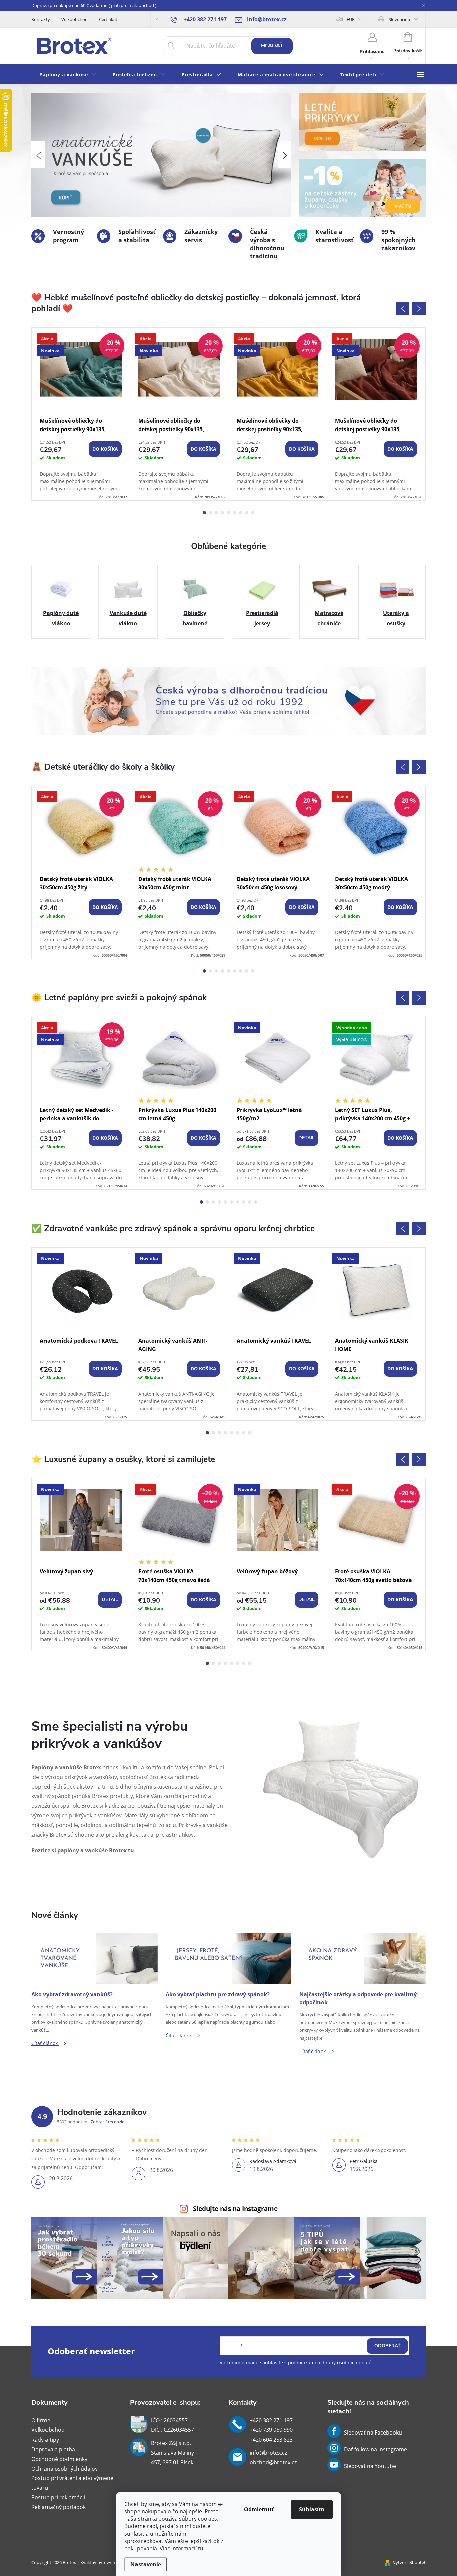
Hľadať (272, 46)
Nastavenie (146, 2564)
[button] (38, 155)
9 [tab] (253, 513)
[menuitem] (68, 75)
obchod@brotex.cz (273, 2462)
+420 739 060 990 (271, 2430)
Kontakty (41, 19)
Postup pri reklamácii (58, 2497)
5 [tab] (229, 513)
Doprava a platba (53, 2449)
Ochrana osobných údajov (65, 2469)
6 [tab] (235, 513)
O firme (41, 2420)
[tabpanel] (81, 414)
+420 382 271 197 (271, 2420)
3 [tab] (216, 513)
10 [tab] (256, 1202)
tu (201, 2548)
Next (419, 309)
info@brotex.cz (268, 2453)
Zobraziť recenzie (108, 2122)
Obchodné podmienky (59, 2459)
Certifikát (108, 19)
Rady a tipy (45, 2440)
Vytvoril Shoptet (409, 2562)
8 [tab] (247, 513)
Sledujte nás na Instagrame (235, 2209)
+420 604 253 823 (271, 2440)
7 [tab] (241, 513)
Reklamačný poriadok (59, 2507)
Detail (307, 1138)
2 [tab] (210, 513)
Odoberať (388, 2346)
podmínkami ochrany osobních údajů (330, 2362)
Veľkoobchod (74, 19)
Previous (403, 309)
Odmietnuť (259, 2509)
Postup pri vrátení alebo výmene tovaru (72, 2483)
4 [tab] (222, 513)
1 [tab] (204, 513)
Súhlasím (312, 2509)
